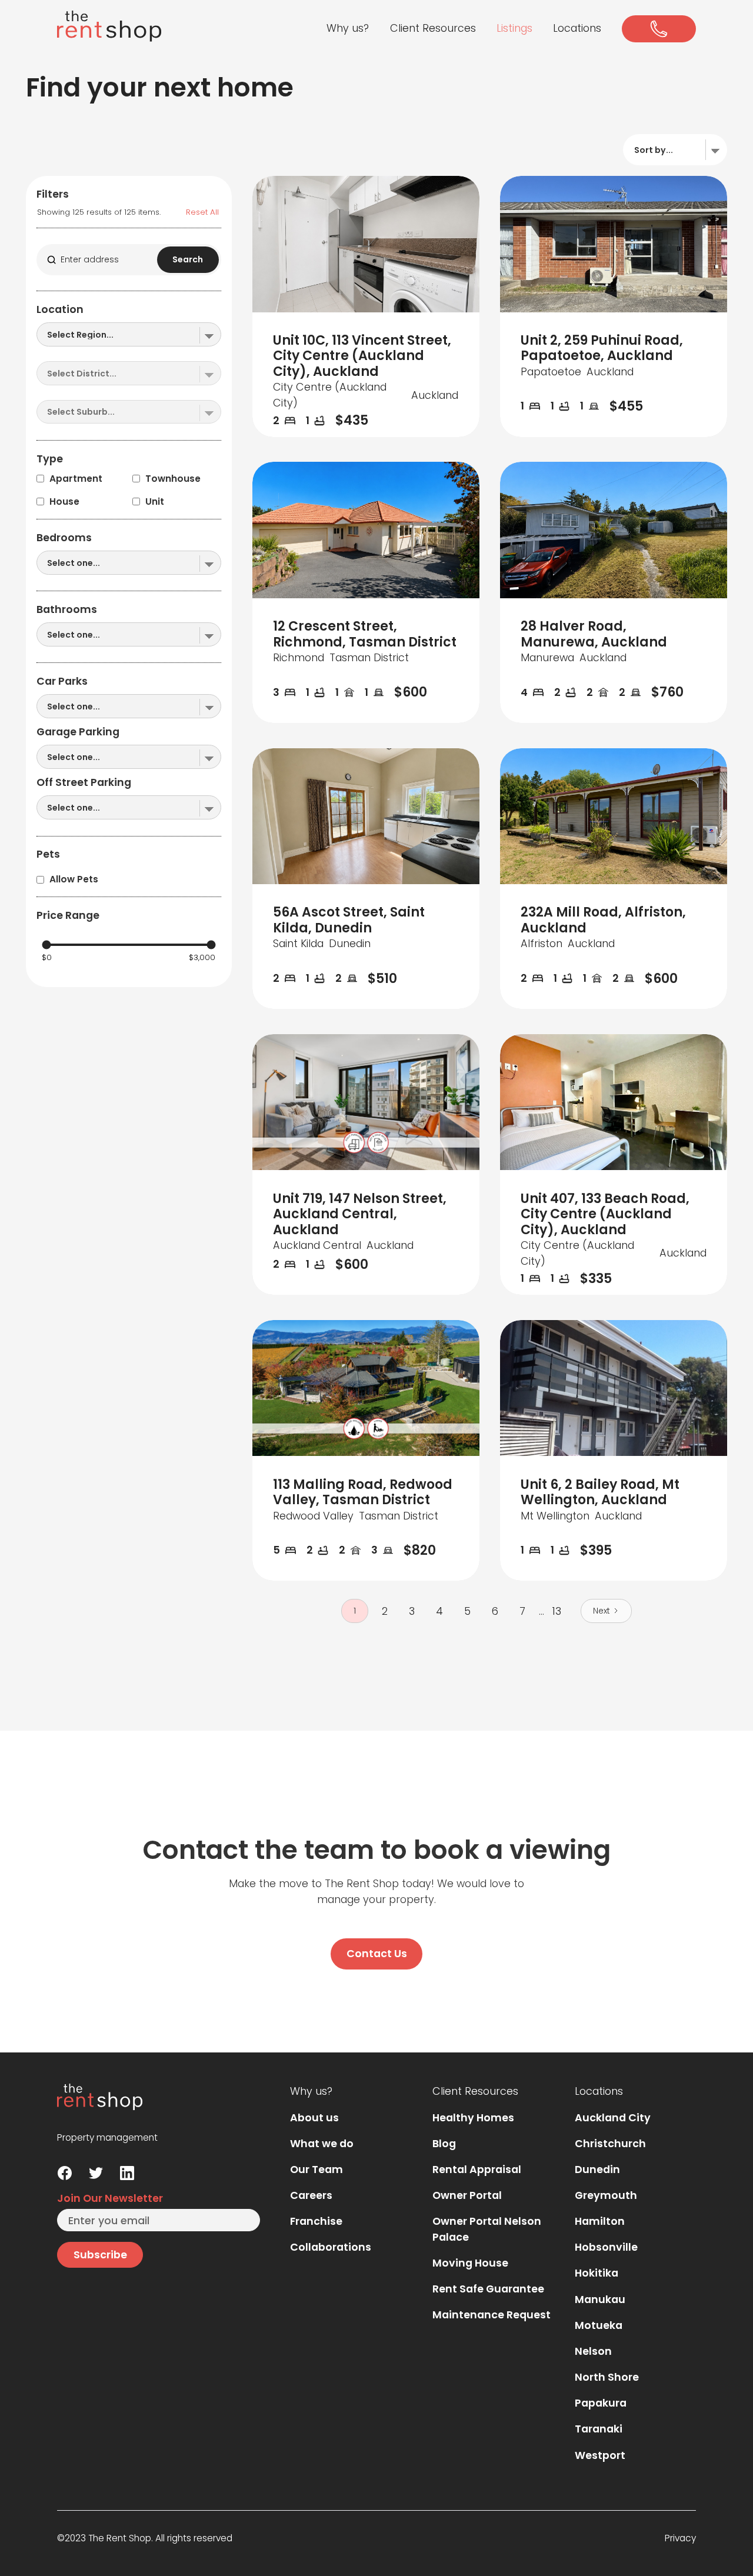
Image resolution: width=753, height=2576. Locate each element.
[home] (109, 26)
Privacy (680, 2538)
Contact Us (377, 1953)
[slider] (46, 944)
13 (557, 1611)
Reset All (202, 212)
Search (188, 259)
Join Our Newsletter (110, 2198)
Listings (514, 28)
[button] (348, 29)
